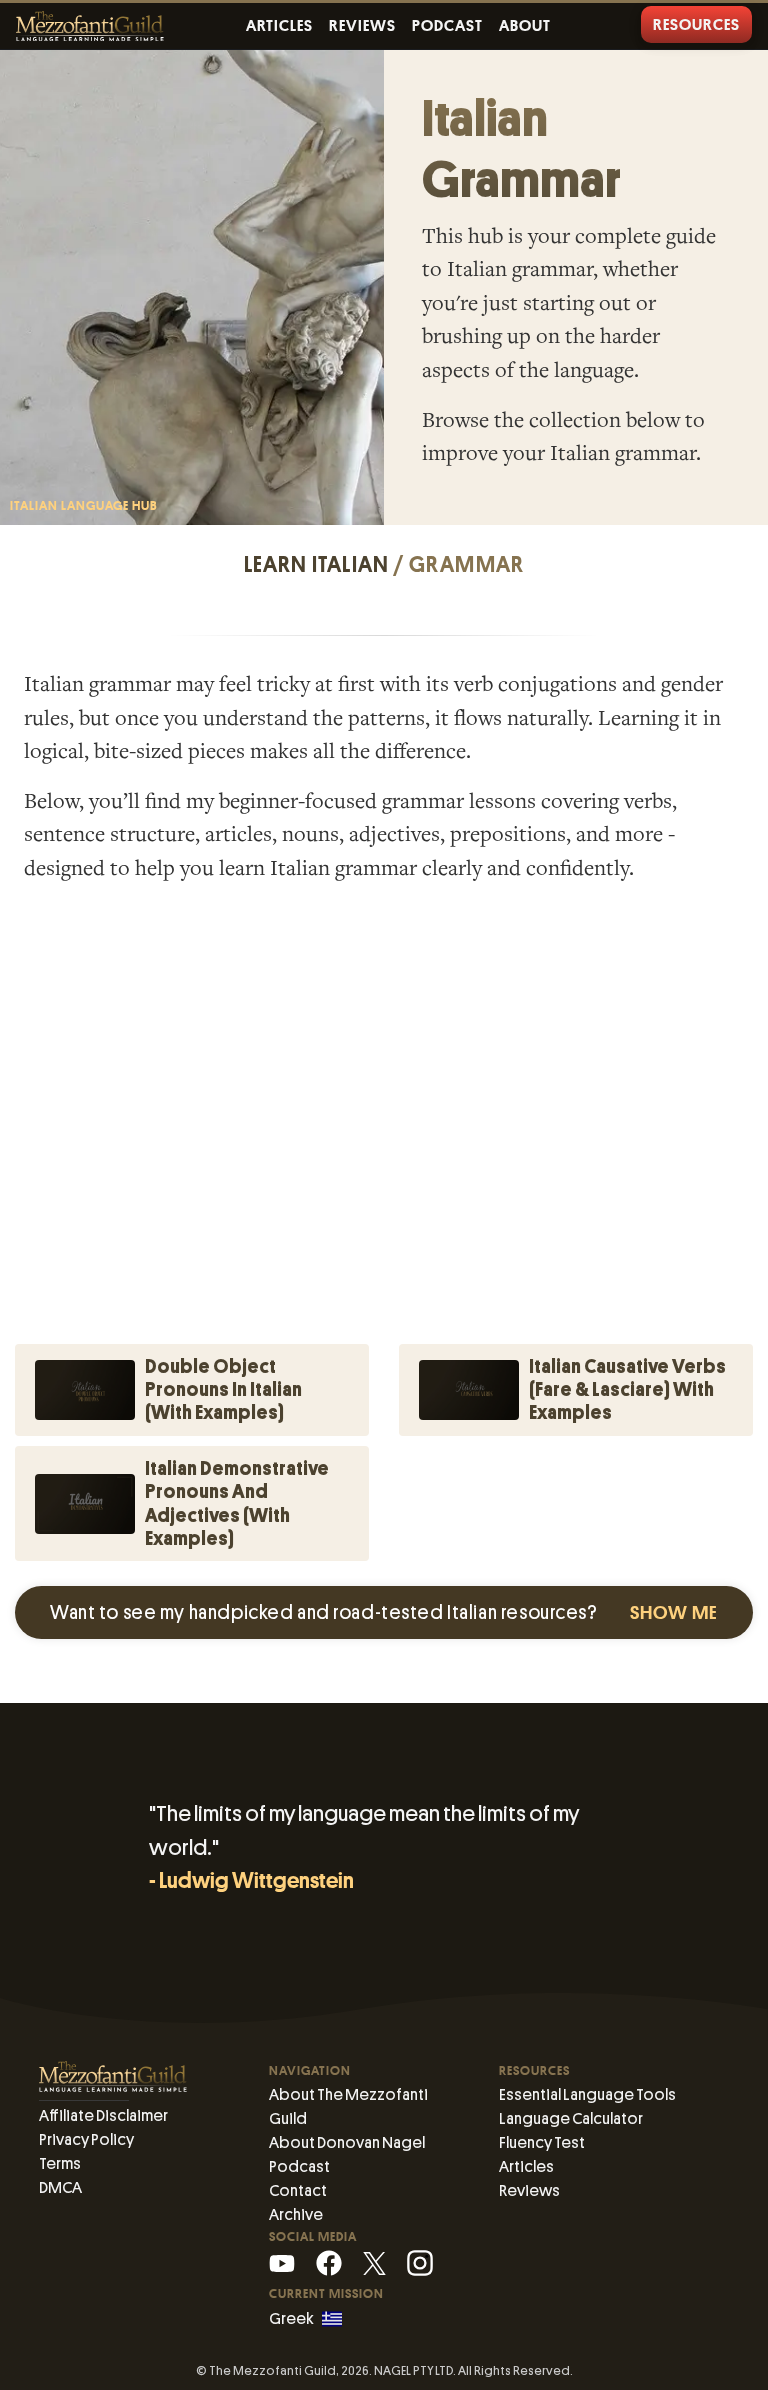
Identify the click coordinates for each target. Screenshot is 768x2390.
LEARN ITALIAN (317, 565)
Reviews (362, 26)
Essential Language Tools (587, 2094)
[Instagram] (420, 2262)
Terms (60, 2163)
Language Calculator (571, 2118)
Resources (696, 25)
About (525, 26)
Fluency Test (542, 2142)
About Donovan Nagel (347, 2142)
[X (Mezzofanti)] (374, 2262)
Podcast (447, 26)
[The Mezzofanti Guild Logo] (90, 26)
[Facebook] (329, 2262)
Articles (279, 26)
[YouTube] (282, 2262)
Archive (296, 2214)
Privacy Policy (86, 2139)
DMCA (60, 2187)
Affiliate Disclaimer (103, 2115)
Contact (298, 2190)
